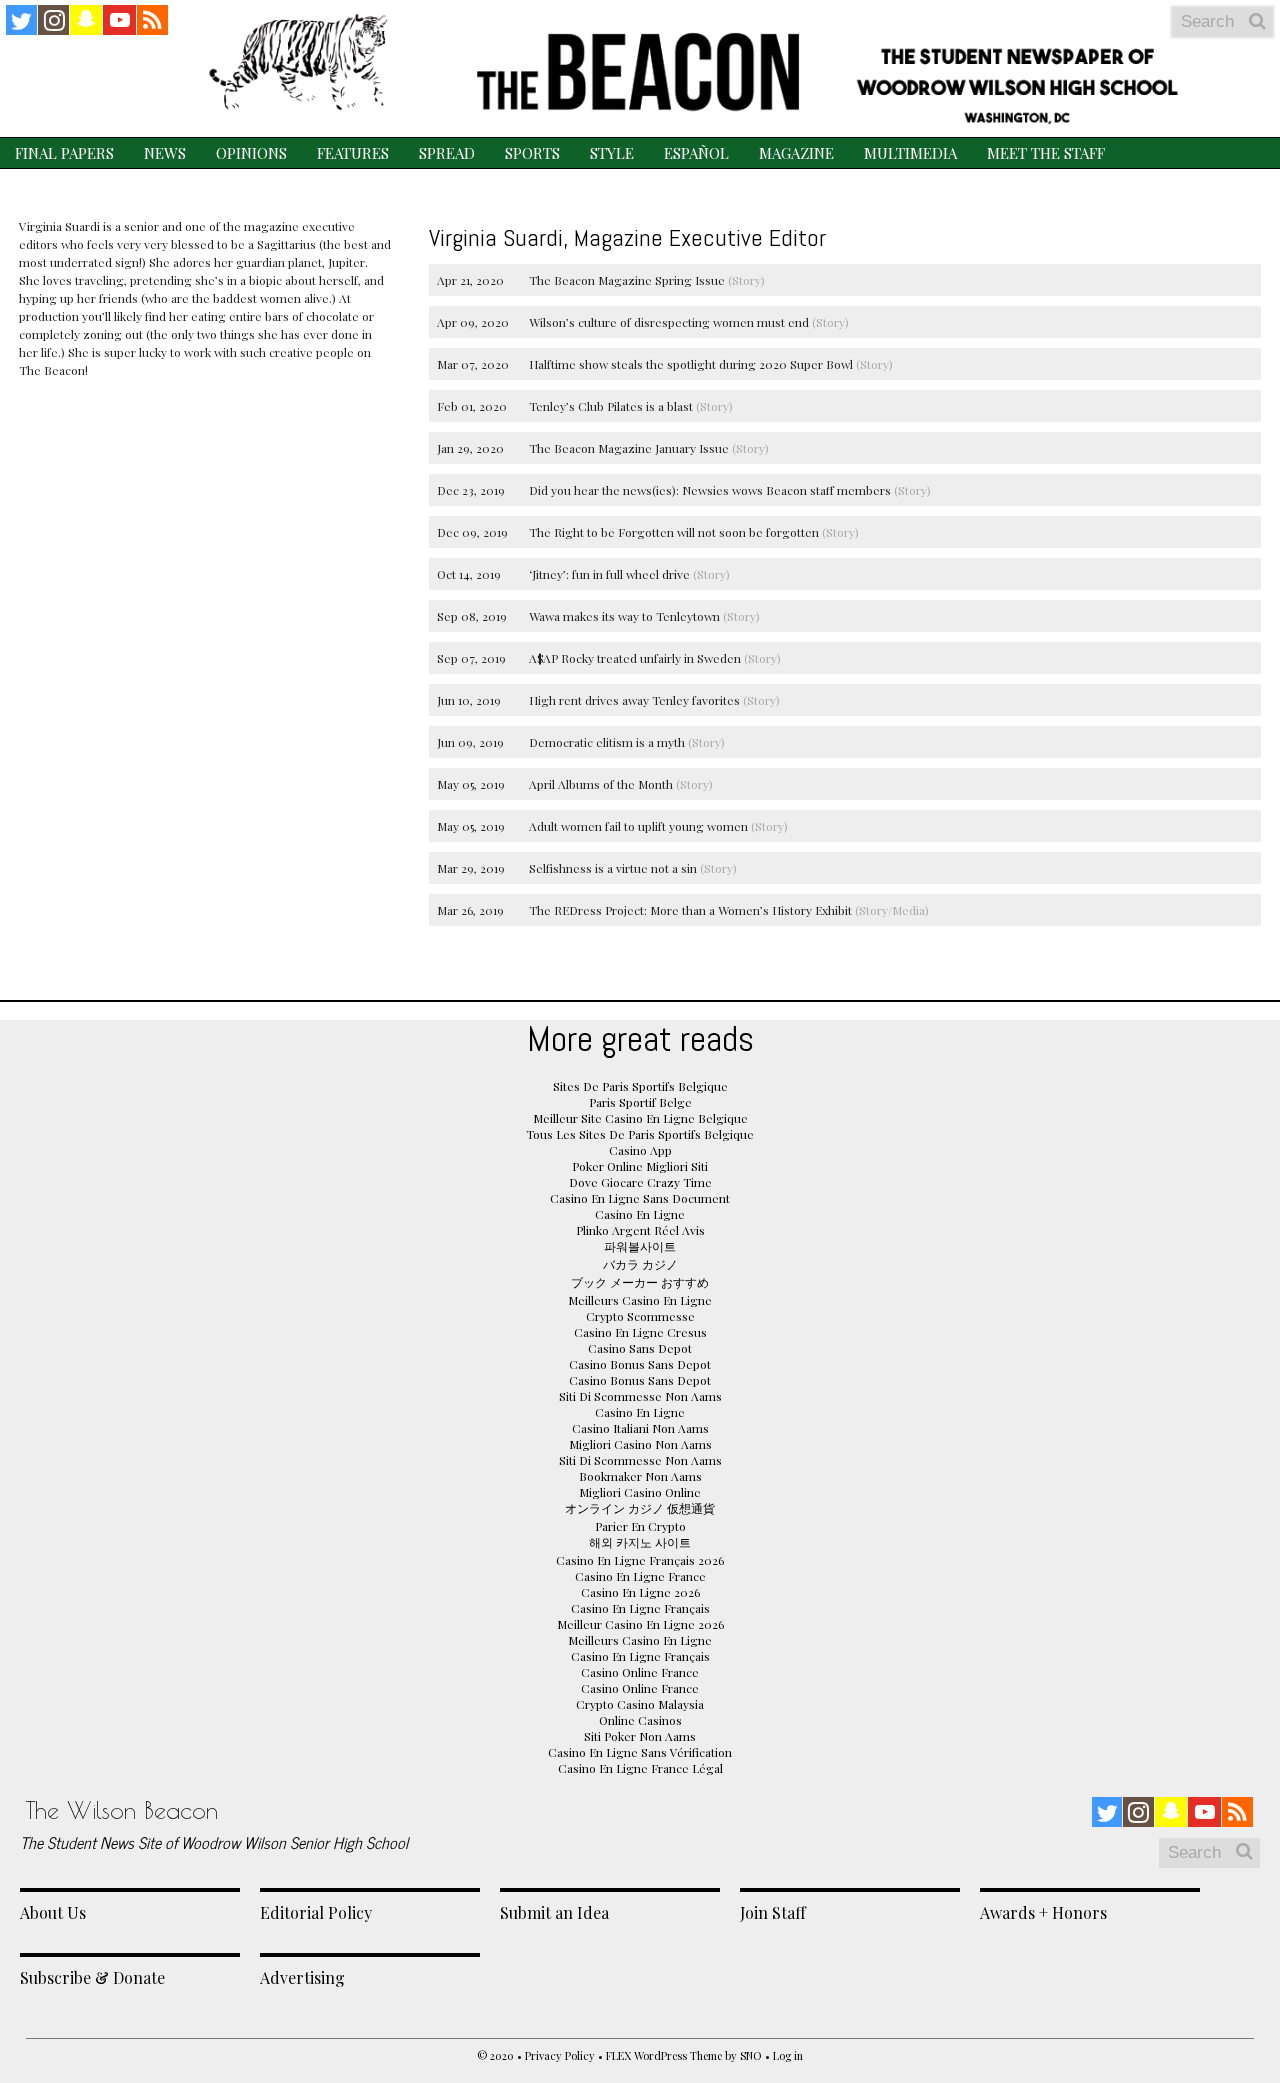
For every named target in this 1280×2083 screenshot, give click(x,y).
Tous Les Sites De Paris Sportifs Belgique (640, 1134)
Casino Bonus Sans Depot (640, 1364)
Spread (447, 153)
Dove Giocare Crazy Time (640, 1182)
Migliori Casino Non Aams (640, 1444)
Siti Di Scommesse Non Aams (640, 1396)
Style (612, 153)
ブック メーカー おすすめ (640, 1282)
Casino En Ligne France (640, 1576)
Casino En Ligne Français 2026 (640, 1560)
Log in (788, 2055)
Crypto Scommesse (640, 1316)
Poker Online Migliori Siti (640, 1166)
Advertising (302, 1977)
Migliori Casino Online (640, 1492)
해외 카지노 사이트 (640, 1542)
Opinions (251, 153)
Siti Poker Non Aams (640, 1736)
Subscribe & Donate (92, 1977)
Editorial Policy (316, 1912)
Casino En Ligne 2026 (640, 1592)
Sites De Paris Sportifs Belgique (640, 1086)
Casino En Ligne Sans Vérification (640, 1752)
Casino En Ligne (640, 1214)
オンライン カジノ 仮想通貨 (640, 1508)
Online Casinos (640, 1720)
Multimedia (910, 153)
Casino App (640, 1150)
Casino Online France (640, 1672)
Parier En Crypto (640, 1526)
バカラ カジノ (640, 1264)
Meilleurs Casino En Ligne (640, 1300)
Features (353, 153)
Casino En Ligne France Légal (640, 1768)
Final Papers (64, 153)
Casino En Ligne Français (640, 1608)
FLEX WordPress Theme (664, 2055)
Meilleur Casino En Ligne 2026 (640, 1624)
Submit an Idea (554, 1912)
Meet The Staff (1046, 153)
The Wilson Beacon (122, 1810)
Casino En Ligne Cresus (640, 1332)
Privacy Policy (560, 2055)
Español (696, 153)
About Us (53, 1912)
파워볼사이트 (640, 1246)
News (165, 153)
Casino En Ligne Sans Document (640, 1198)
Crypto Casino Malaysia (640, 1704)
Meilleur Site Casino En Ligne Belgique (640, 1118)
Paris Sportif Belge (640, 1102)
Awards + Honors (1043, 1912)
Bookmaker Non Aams (640, 1476)
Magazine (796, 153)
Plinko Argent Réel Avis (640, 1230)
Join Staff (773, 1912)
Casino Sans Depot (640, 1348)
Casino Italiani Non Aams (640, 1428)
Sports (532, 153)
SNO (751, 2055)
